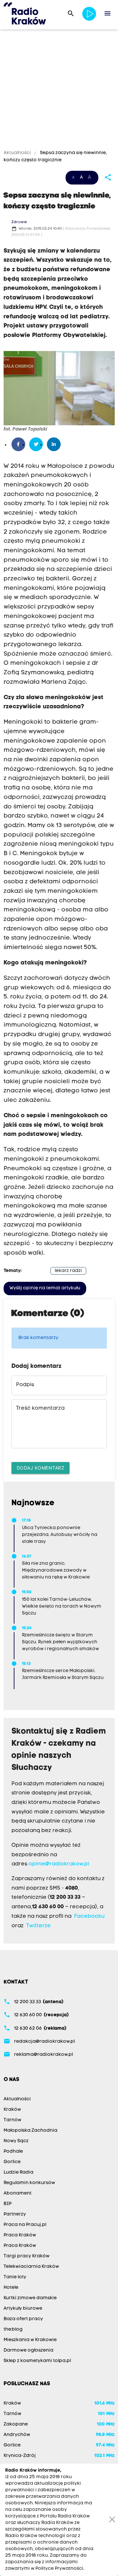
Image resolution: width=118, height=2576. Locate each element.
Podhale (13, 2152)
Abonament (18, 2193)
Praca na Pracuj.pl (25, 2225)
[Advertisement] (59, 91)
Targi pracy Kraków (27, 2256)
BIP (8, 2204)
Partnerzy (15, 2214)
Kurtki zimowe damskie (30, 2298)
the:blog (13, 2329)
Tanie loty (15, 2277)
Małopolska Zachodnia (30, 2131)
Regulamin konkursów (29, 2183)
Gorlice (12, 2162)
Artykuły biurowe (23, 2309)
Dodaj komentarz (41, 1468)
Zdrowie (19, 222)
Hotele (11, 2288)
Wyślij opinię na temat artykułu (45, 1288)
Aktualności (18, 153)
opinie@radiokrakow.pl (59, 1864)
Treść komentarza (40, 1408)
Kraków (12, 2110)
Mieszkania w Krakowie (30, 2340)
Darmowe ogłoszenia (29, 2350)
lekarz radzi (68, 1271)
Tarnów (12, 2120)
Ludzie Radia (19, 2172)
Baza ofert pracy (23, 2319)
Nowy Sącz (16, 2141)
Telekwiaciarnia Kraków (31, 2267)
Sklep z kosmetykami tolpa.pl (37, 2361)
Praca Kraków (20, 2235)
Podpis (25, 1385)
